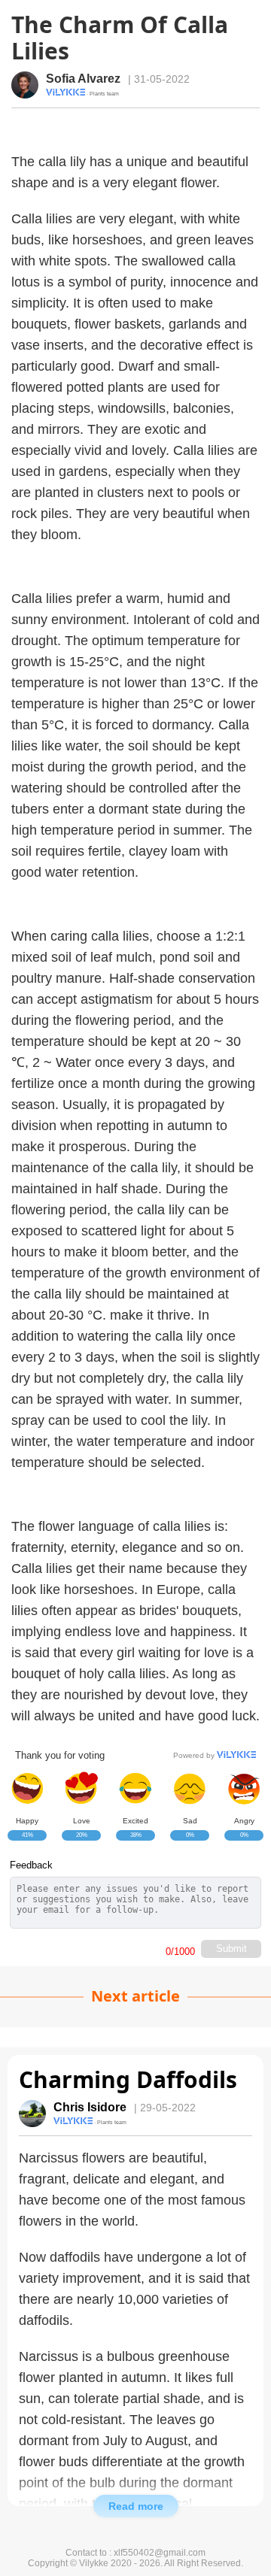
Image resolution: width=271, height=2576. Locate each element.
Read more (136, 2506)
